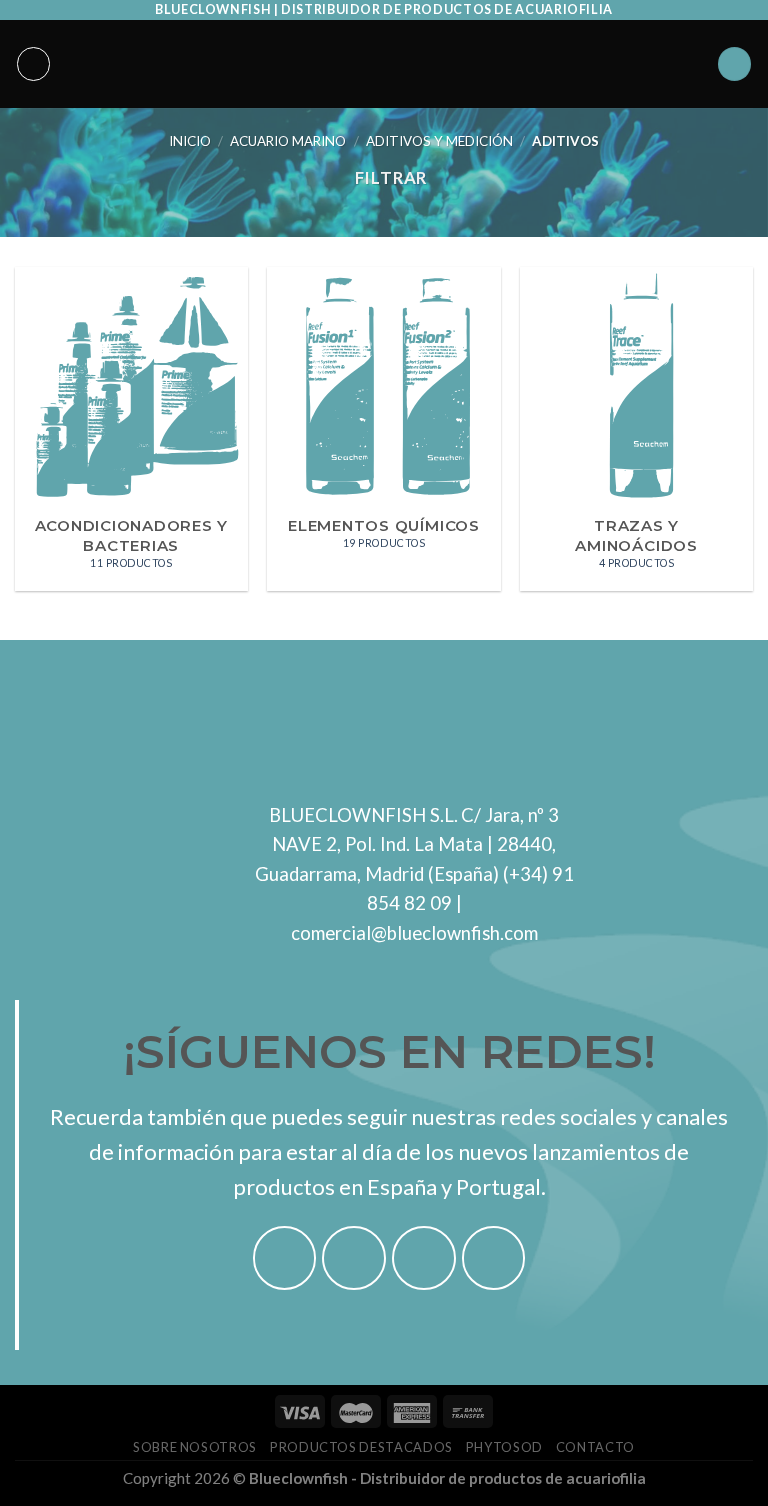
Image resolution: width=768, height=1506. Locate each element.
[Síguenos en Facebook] (285, 1258)
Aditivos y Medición (439, 141)
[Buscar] (735, 64)
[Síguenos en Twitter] (424, 1258)
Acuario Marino (288, 141)
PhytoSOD (504, 1447)
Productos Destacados (361, 1447)
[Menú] (34, 64)
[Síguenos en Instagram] (354, 1258)
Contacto (595, 1447)
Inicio (190, 141)
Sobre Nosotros (195, 1447)
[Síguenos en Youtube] (494, 1258)
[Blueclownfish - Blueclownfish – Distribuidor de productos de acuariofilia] (384, 64)
